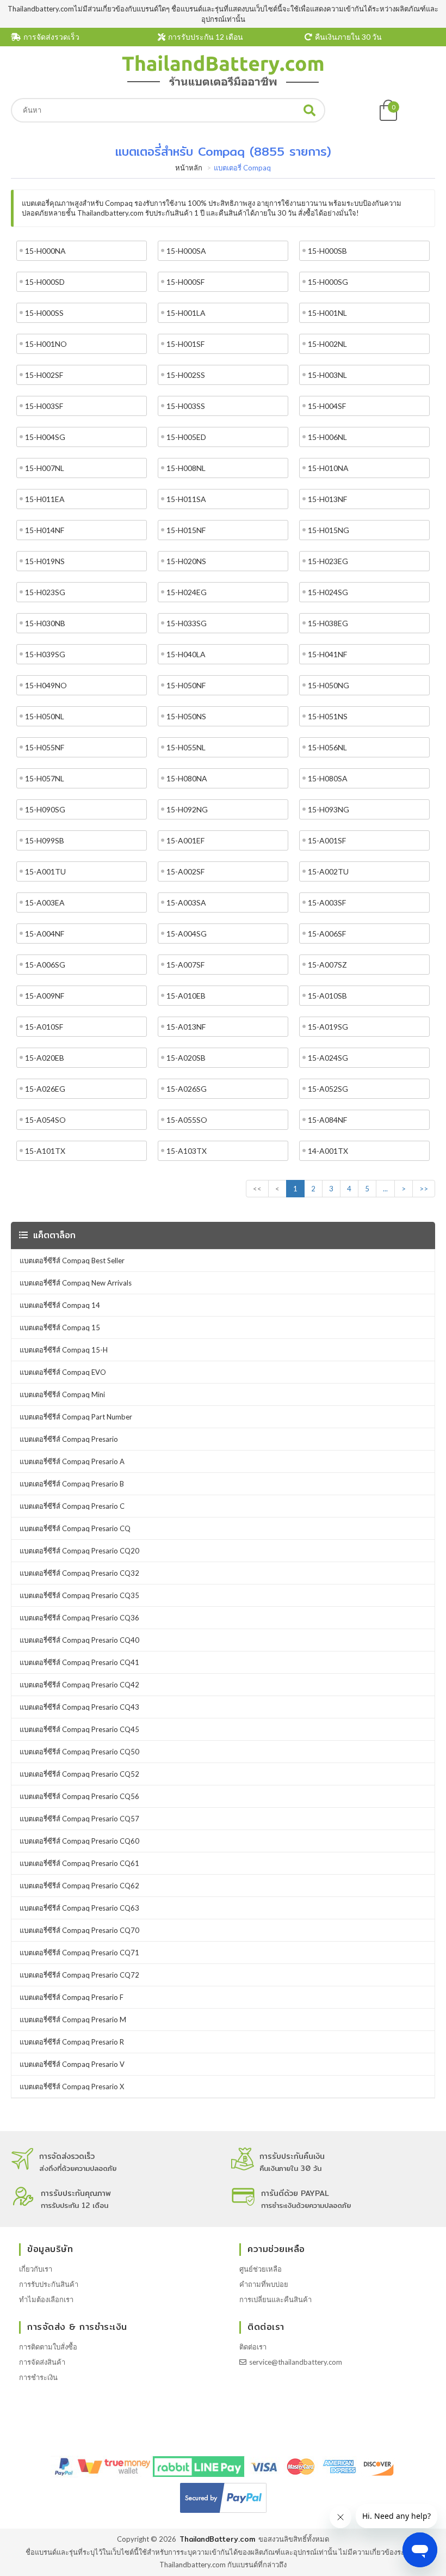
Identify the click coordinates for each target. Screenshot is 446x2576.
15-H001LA (186, 313)
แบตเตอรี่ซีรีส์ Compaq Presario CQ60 (79, 1841)
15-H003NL (327, 375)
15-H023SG (45, 592)
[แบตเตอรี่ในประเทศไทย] (223, 84)
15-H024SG (328, 592)
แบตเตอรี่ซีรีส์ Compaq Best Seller (72, 1261)
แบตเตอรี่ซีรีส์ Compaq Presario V (72, 2064)
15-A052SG (328, 1089)
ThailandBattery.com (217, 2539)
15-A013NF (186, 1027)
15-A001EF (185, 840)
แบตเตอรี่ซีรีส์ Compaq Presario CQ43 (79, 1707)
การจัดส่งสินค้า (42, 2362)
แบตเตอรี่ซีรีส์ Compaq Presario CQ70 (79, 1930)
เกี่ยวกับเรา (36, 2269)
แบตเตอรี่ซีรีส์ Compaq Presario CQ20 (79, 1551)
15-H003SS (186, 406)
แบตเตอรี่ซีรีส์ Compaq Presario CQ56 (79, 1796)
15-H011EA (45, 499)
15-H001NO (46, 344)
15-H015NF (186, 530)
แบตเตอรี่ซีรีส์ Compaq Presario (69, 1439)
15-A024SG (328, 1058)
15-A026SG (187, 1089)
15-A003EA (45, 902)
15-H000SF (185, 282)
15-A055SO (187, 1120)
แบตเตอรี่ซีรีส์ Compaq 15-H (64, 1350)
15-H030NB (45, 623)
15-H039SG (45, 654)
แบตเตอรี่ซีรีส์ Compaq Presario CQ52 (79, 1774)
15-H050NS (186, 716)
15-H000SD (45, 282)
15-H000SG (328, 282)
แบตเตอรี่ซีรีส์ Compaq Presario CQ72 (79, 1975)
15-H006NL (327, 437)
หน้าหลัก (189, 168)
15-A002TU (328, 871)
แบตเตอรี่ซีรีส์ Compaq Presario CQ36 (79, 1618)
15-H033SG (187, 623)
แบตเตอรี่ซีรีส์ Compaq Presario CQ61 (79, 1863)
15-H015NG (329, 530)
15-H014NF (45, 530)
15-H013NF (327, 499)
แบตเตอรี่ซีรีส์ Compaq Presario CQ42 (79, 1685)
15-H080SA (328, 778)
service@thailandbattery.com (296, 2362)
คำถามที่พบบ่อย (264, 2284)
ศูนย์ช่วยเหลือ (261, 2269)
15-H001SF (185, 344)
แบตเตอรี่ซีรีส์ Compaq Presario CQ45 (79, 1729)
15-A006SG (45, 965)
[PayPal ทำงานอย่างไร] (223, 2513)
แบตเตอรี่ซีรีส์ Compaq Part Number (76, 1417)
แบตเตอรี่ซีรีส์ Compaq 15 (60, 1327)
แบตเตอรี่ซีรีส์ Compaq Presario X (72, 2087)
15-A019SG (328, 1027)
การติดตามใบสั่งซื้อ (48, 2347)
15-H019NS (45, 561)
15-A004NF (45, 934)
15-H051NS (328, 716)
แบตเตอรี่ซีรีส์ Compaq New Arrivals (76, 1283)
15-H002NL (327, 344)
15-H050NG (329, 685)
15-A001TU (45, 871)
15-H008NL (186, 468)
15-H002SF (44, 375)
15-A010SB (327, 996)
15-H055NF (45, 747)
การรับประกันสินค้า (49, 2284)
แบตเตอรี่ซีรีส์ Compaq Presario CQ (75, 1528)
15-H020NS (186, 561)
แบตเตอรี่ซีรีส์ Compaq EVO (63, 1372)
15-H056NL (327, 747)
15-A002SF (185, 871)
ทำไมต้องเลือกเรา (46, 2299)
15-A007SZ (327, 965)
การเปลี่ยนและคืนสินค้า (275, 2299)
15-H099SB (45, 840)
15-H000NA (45, 251)
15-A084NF (327, 1120)
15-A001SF (327, 840)
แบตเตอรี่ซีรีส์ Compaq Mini (62, 1394)
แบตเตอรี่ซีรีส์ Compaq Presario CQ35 (79, 1595)
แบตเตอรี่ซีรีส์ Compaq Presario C (72, 1506)
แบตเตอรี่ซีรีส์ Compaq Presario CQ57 (79, 1819)
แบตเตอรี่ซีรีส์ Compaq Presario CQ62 (79, 1886)
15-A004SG (187, 934)
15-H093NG (329, 809)
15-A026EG (45, 1089)
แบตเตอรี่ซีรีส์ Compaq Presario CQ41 (79, 1662)
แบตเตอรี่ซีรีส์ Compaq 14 (60, 1305)
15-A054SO (45, 1120)
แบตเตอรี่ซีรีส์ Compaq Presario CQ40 (79, 1640)
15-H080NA (187, 778)
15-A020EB (45, 1058)
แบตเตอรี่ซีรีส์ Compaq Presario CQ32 (79, 1573)
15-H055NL (186, 747)
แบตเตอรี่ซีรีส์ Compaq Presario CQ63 (79, 1908)
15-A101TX (45, 1151)
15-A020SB (186, 1058)
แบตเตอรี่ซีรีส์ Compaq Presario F (72, 1997)
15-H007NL (45, 468)
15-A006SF (327, 934)
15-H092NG (187, 809)
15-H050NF (186, 685)
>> (424, 1189)
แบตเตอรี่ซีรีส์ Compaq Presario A (72, 1461)
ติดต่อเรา (253, 2347)
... (385, 1189)
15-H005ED (186, 437)
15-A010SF (44, 1027)
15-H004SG (45, 437)
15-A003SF (327, 902)
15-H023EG (328, 561)
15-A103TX (187, 1151)
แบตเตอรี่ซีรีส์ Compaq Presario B (72, 1484)
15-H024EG (187, 592)
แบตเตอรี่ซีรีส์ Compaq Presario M (73, 2020)
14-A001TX (328, 1151)
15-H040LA (186, 654)
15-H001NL (327, 313)
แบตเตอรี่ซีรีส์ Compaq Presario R (72, 2042)
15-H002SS (186, 375)
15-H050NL (45, 716)
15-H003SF (44, 406)
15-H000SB (327, 251)
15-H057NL (45, 778)
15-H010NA (328, 468)
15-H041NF (327, 654)
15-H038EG (328, 623)
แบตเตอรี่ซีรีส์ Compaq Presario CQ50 (79, 1752)
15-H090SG (45, 809)
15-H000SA (186, 251)
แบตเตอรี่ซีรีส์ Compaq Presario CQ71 (79, 1953)
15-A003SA (186, 902)
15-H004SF (327, 406)
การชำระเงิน (38, 2377)
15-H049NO (46, 685)
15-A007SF (185, 965)
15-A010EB (186, 996)
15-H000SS (44, 313)
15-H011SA (186, 499)
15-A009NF (45, 996)
